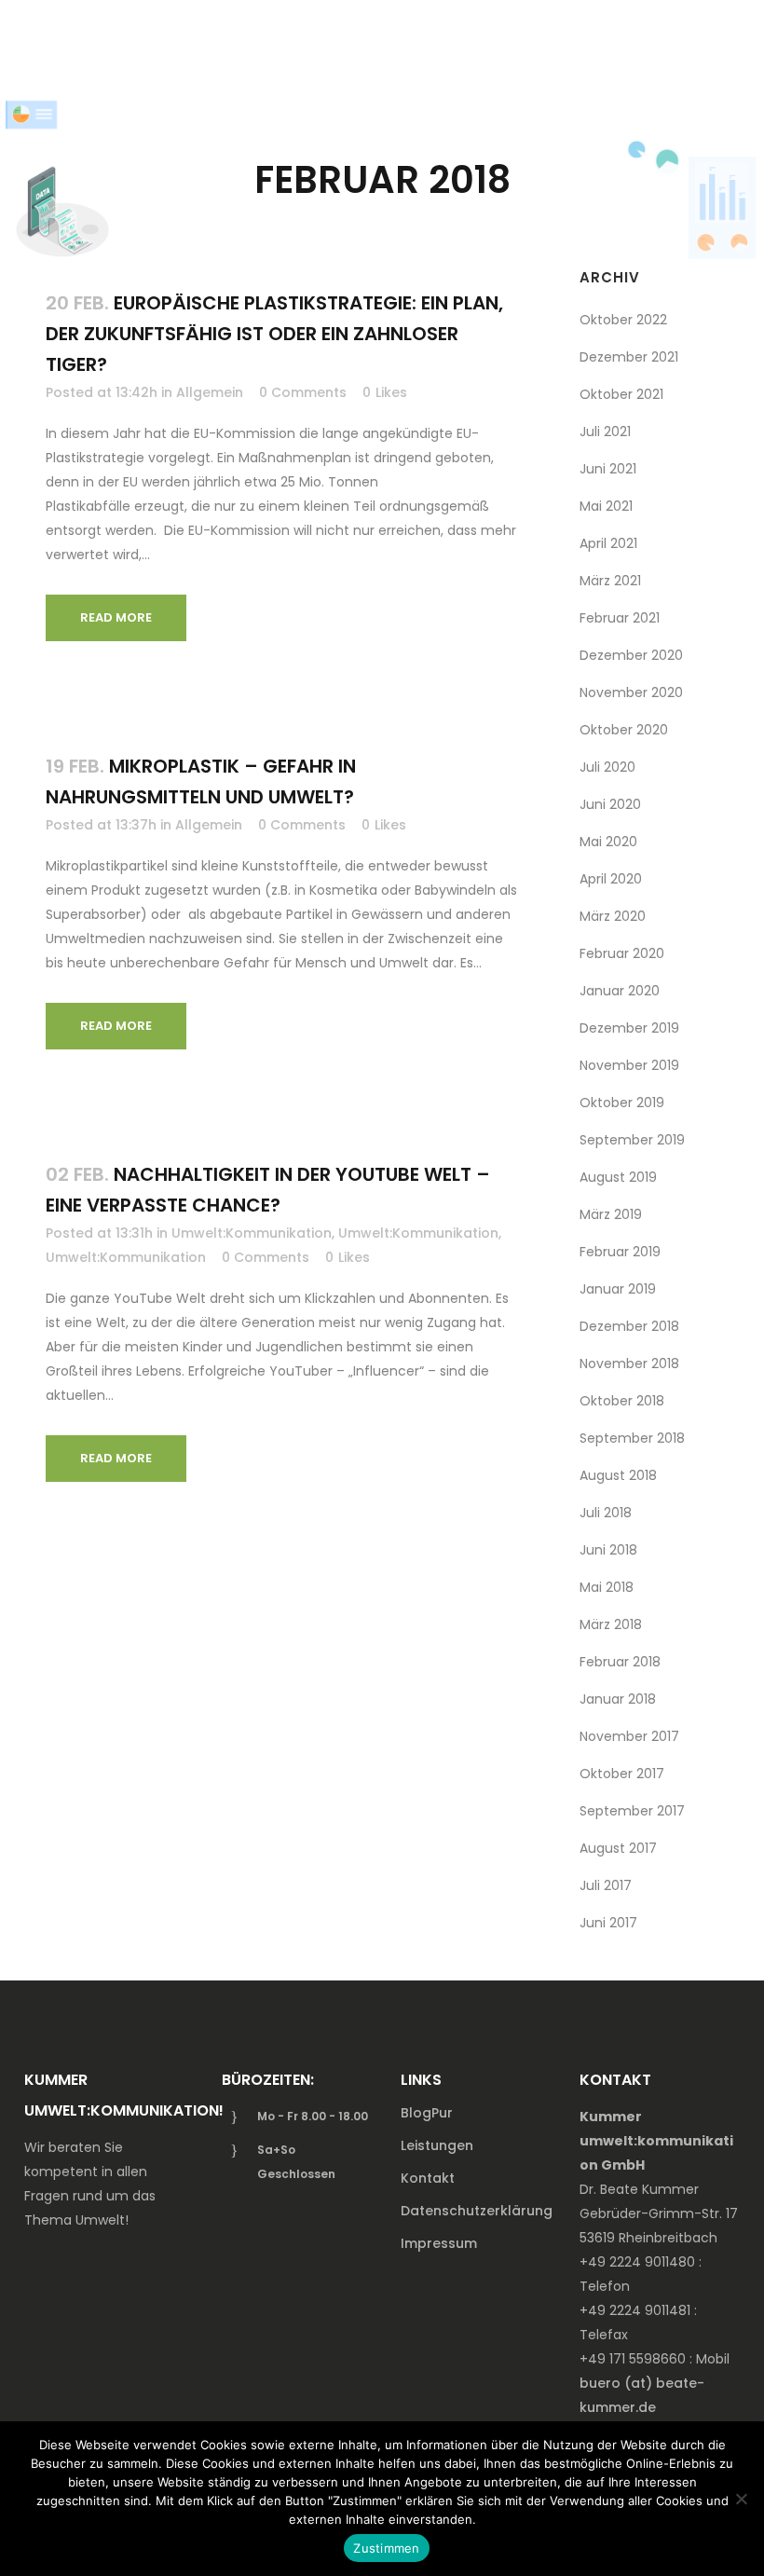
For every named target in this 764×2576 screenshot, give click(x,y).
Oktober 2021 (621, 394)
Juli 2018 (606, 1513)
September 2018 (632, 1438)
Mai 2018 (607, 1587)
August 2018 (618, 1475)
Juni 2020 (610, 804)
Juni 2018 (608, 1550)
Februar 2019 (620, 1252)
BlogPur (427, 2113)
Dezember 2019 (629, 1028)
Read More (116, 617)
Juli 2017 (606, 1885)
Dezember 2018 (629, 1326)
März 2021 (610, 581)
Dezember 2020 (631, 655)
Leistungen (437, 2145)
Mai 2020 (608, 842)
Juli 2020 (607, 767)
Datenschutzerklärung (477, 2211)
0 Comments (303, 392)
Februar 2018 (620, 1662)
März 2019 (611, 1214)
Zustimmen (386, 2548)
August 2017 (618, 1848)
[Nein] (741, 2499)
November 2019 (629, 1065)
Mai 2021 (606, 506)
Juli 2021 (605, 432)
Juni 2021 (608, 469)
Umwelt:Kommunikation (252, 1233)
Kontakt (428, 2178)
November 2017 (629, 1736)
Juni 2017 (608, 1923)
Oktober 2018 (622, 1401)
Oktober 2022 (623, 320)
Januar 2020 (620, 991)
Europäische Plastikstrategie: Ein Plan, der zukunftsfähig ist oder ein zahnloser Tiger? (274, 334)
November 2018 (629, 1363)
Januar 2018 (618, 1699)
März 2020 (613, 916)
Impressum (439, 2243)
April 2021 (608, 543)
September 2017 (632, 1811)
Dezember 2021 (629, 357)
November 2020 (631, 692)
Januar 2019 (618, 1289)
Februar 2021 (620, 618)
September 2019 (632, 1140)
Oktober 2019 (622, 1103)
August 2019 (618, 1177)
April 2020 (611, 879)
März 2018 (611, 1624)
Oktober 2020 (624, 730)
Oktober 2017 (622, 1774)
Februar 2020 (622, 953)
